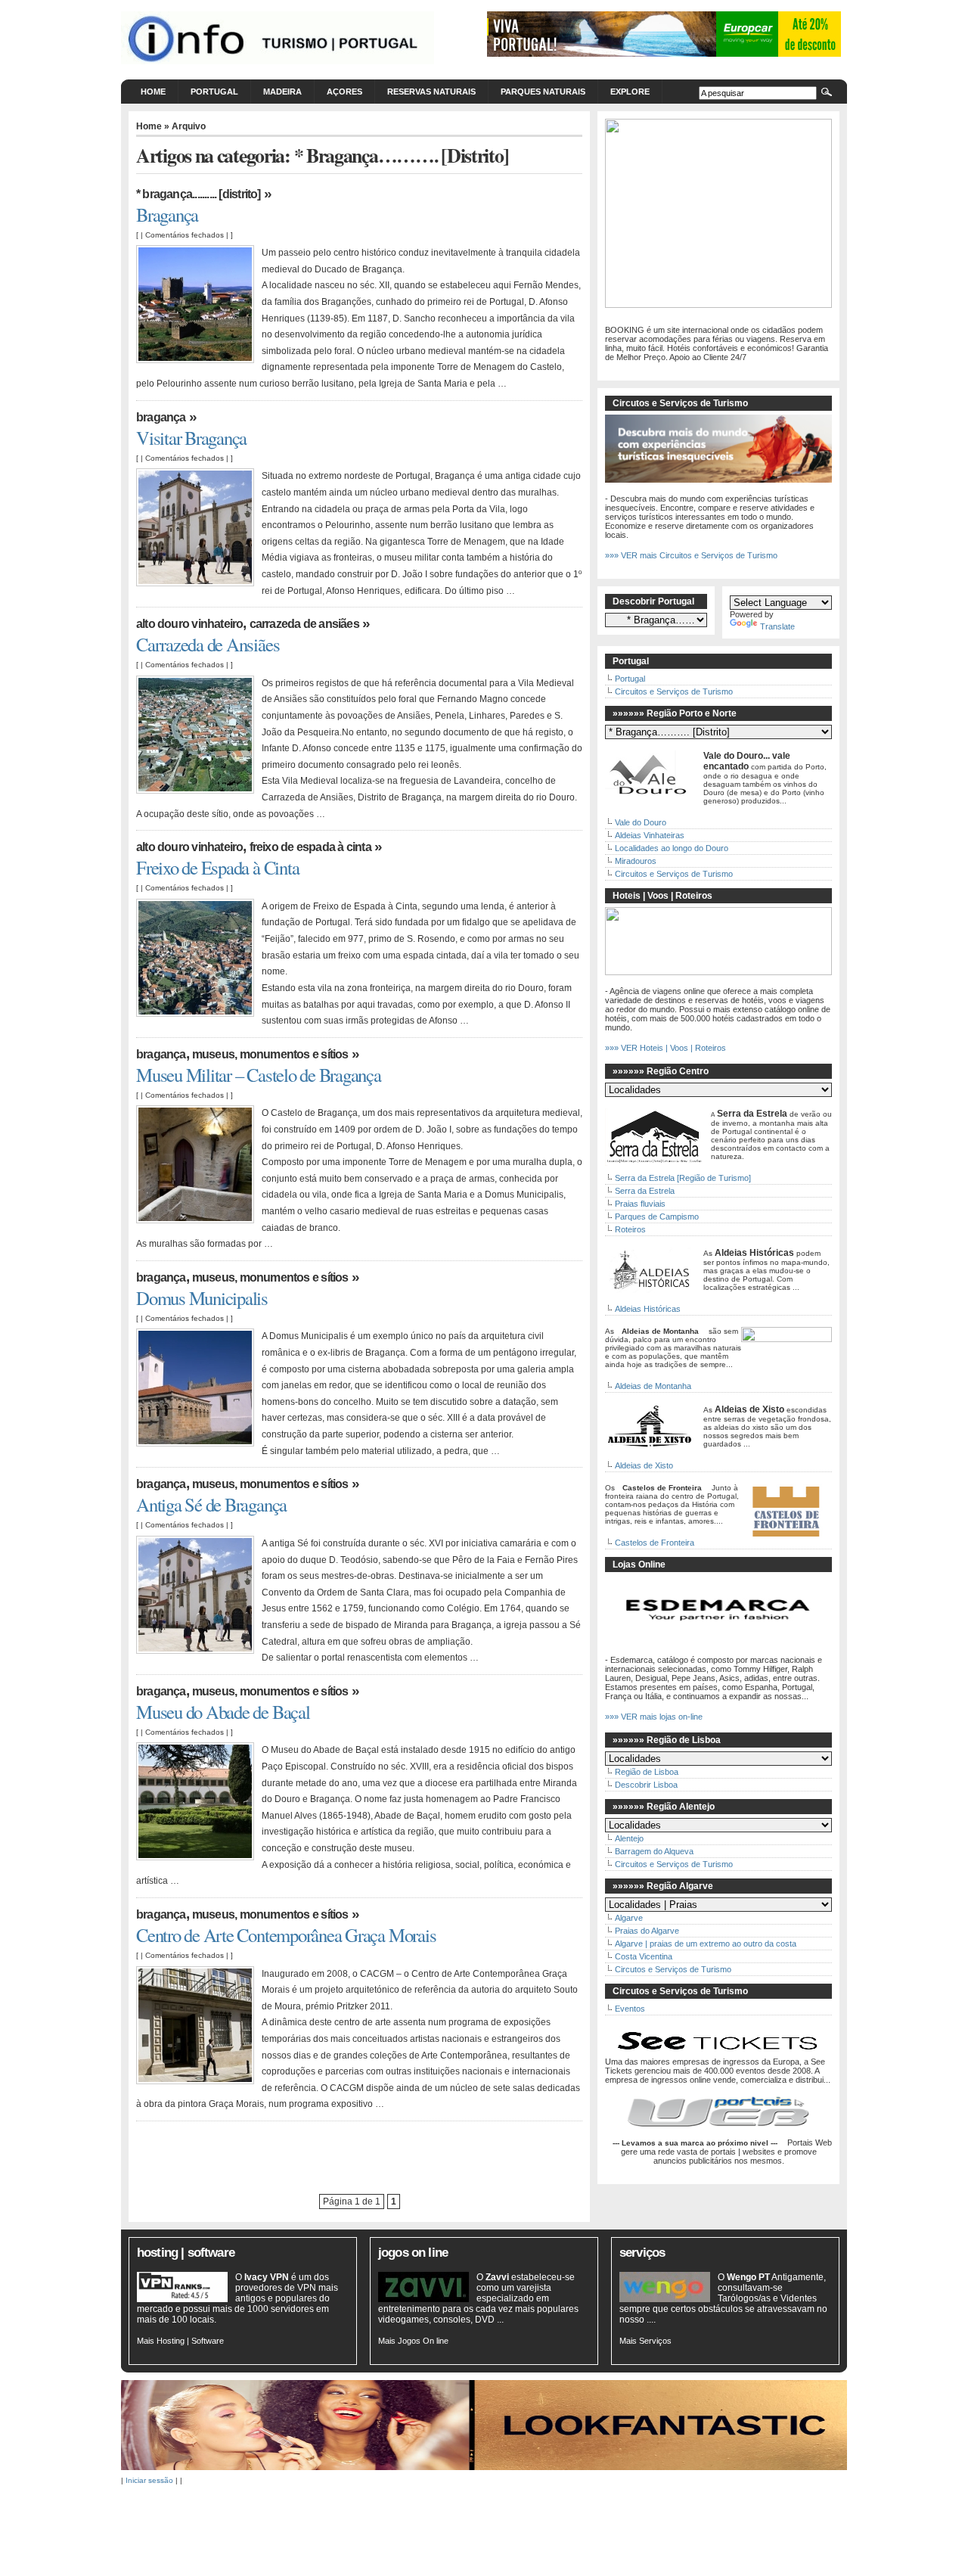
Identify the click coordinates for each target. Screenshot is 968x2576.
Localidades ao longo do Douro (672, 848)
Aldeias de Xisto (644, 1465)
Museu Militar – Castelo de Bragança (259, 1075)
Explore (630, 92)
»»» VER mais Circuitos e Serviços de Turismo (691, 555)
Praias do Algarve (647, 1931)
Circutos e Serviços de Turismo (673, 1969)
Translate (777, 626)
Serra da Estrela (645, 1191)
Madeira (282, 92)
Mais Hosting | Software (180, 2341)
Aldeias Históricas (648, 1309)
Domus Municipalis (202, 1298)
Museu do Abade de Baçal (223, 1712)
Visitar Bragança (191, 438)
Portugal (214, 92)
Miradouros (636, 861)
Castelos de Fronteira (655, 1543)
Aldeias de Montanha (653, 1386)
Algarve (629, 1918)
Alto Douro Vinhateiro (189, 624)
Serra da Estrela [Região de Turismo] (683, 1178)
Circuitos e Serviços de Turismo (674, 691)
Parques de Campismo (657, 1217)
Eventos (630, 2009)
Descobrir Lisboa (646, 1785)
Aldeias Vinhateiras (650, 835)
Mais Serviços (645, 2341)
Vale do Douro (641, 822)
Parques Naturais (543, 92)
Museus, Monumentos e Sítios (270, 1054)
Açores (344, 92)
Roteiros (630, 1229)
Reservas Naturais (431, 92)
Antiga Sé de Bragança (211, 1504)
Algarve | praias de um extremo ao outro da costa (706, 1944)
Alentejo (629, 1838)
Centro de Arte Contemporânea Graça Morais (286, 1935)
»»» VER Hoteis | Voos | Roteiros (665, 1048)
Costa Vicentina (644, 1956)
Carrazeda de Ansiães (304, 624)
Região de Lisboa (647, 1772)
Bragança (167, 214)
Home (153, 92)
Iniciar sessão (149, 2480)
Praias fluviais (640, 1204)
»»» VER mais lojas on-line (654, 1717)
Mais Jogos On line (413, 2341)
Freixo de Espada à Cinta (310, 847)
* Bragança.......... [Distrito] (199, 194)
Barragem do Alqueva (654, 1851)
